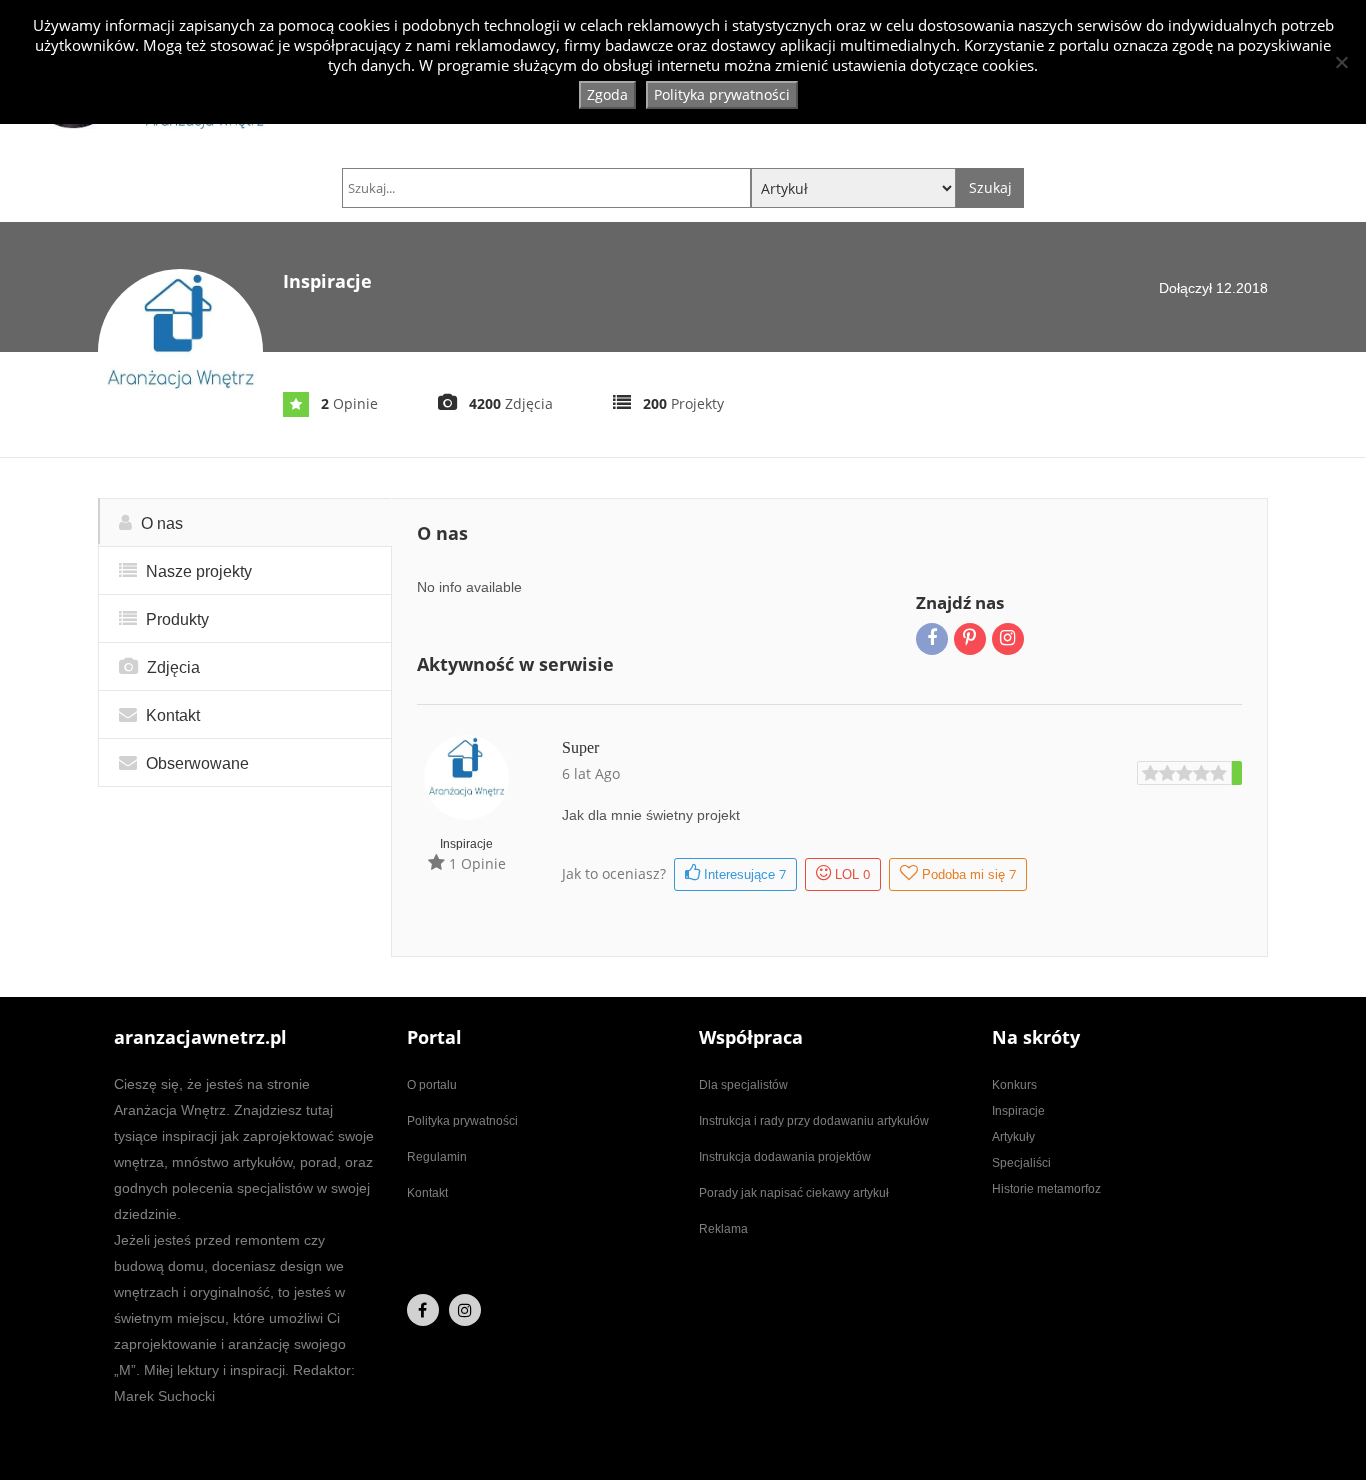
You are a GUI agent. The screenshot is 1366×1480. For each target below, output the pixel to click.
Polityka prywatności (462, 1121)
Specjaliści (1021, 1163)
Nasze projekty (197, 571)
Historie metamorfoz (1046, 1189)
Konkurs (1014, 1085)
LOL (852, 874)
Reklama (723, 1229)
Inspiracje (466, 844)
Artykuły (1013, 1137)
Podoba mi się (969, 874)
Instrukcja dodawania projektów (785, 1157)
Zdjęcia (171, 667)
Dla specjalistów (743, 1085)
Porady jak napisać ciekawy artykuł (794, 1193)
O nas (160, 523)
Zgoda (607, 94)
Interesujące (743, 874)
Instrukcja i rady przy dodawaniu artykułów (814, 1121)
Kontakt (171, 715)
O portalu (432, 1085)
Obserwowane (195, 763)
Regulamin (437, 1157)
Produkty (175, 619)
